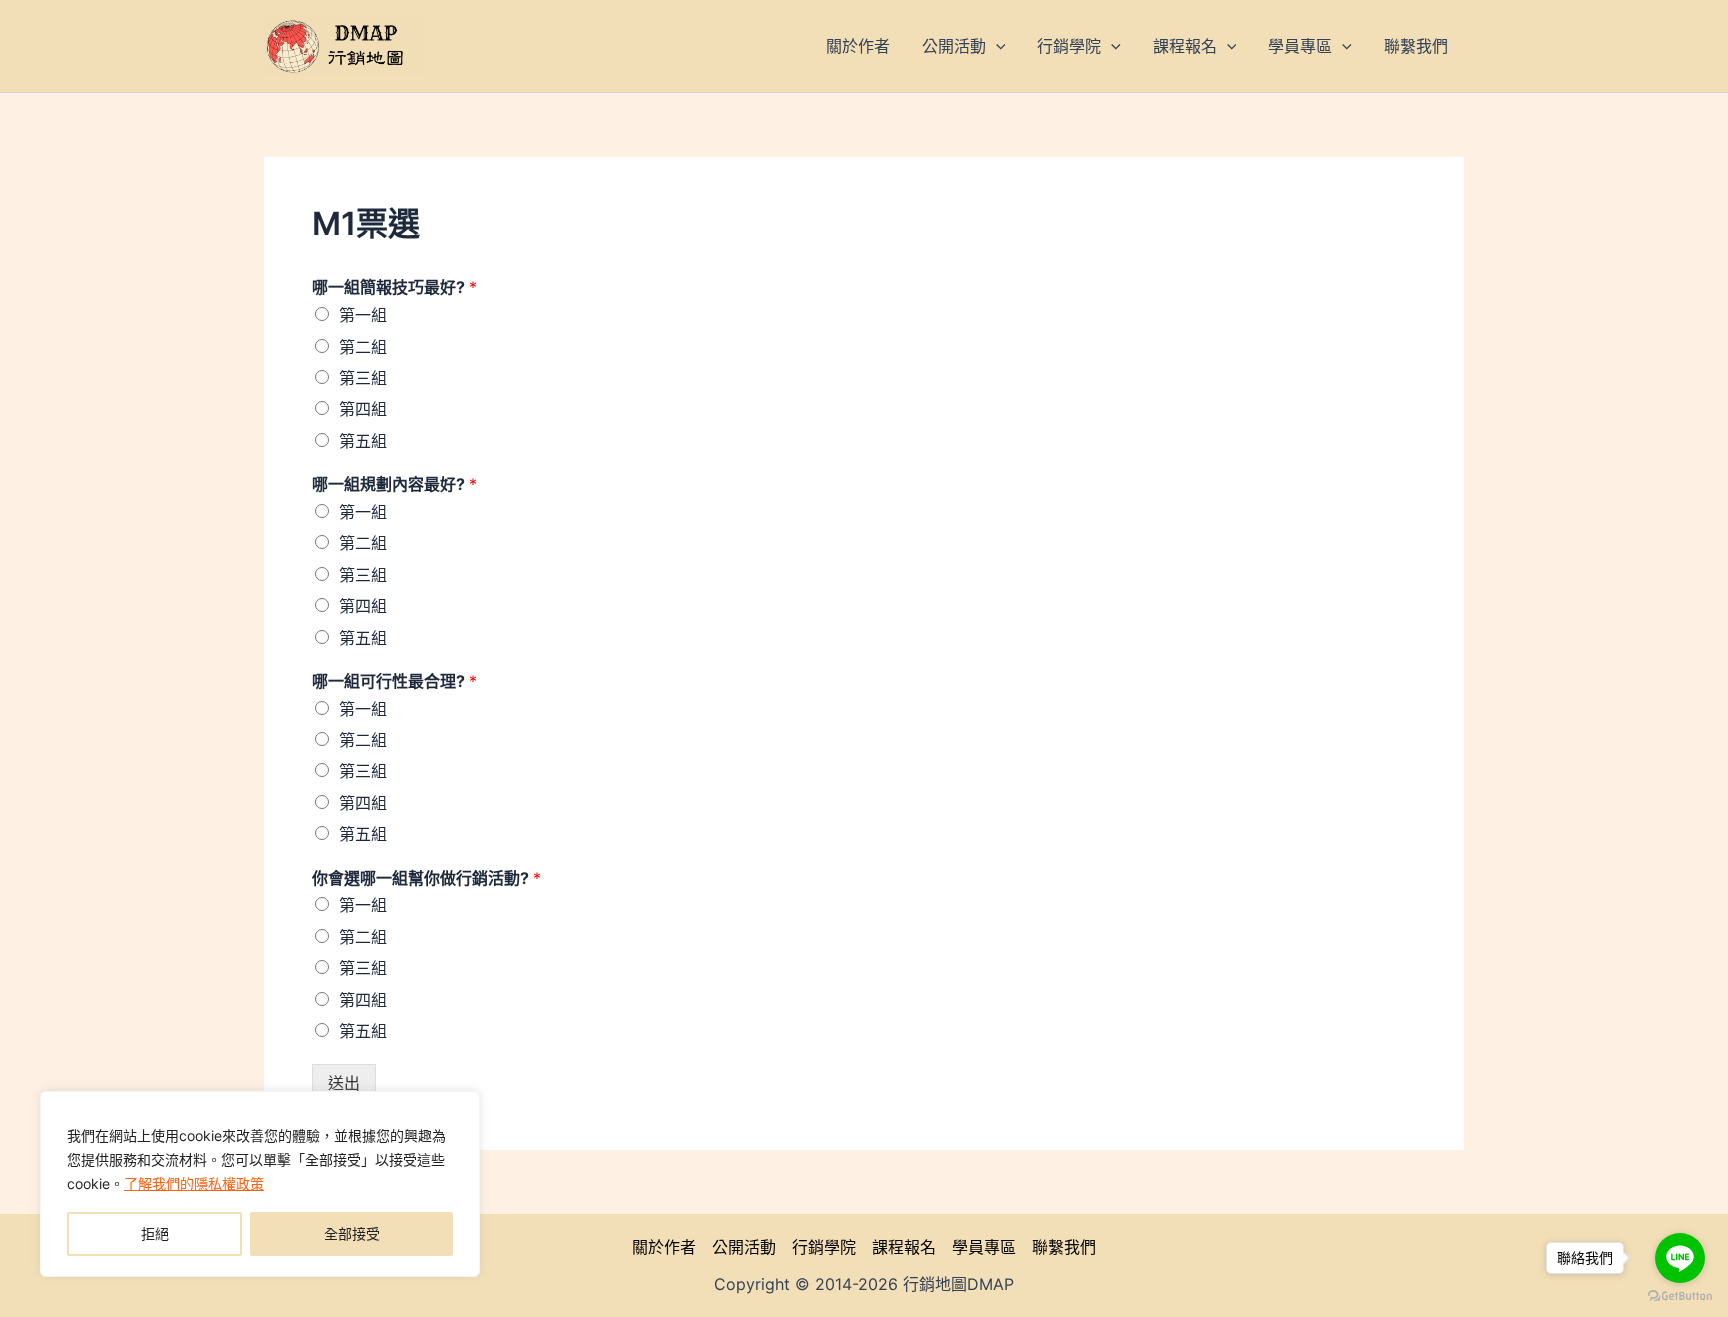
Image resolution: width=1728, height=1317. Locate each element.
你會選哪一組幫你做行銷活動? (426, 878)
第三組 (363, 378)
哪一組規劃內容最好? (394, 484)
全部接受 (352, 1233)
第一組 (363, 315)
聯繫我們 (1064, 1247)
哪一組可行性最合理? (394, 681)
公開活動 (744, 1247)
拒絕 (155, 1233)
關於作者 (664, 1247)
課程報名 (904, 1247)
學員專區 (984, 1247)
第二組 (363, 347)
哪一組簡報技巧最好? (394, 287)
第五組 (363, 441)
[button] (996, 46)
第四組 (363, 409)
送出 (344, 1083)
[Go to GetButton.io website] (1680, 1296)
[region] (260, 1184)
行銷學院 (824, 1247)
